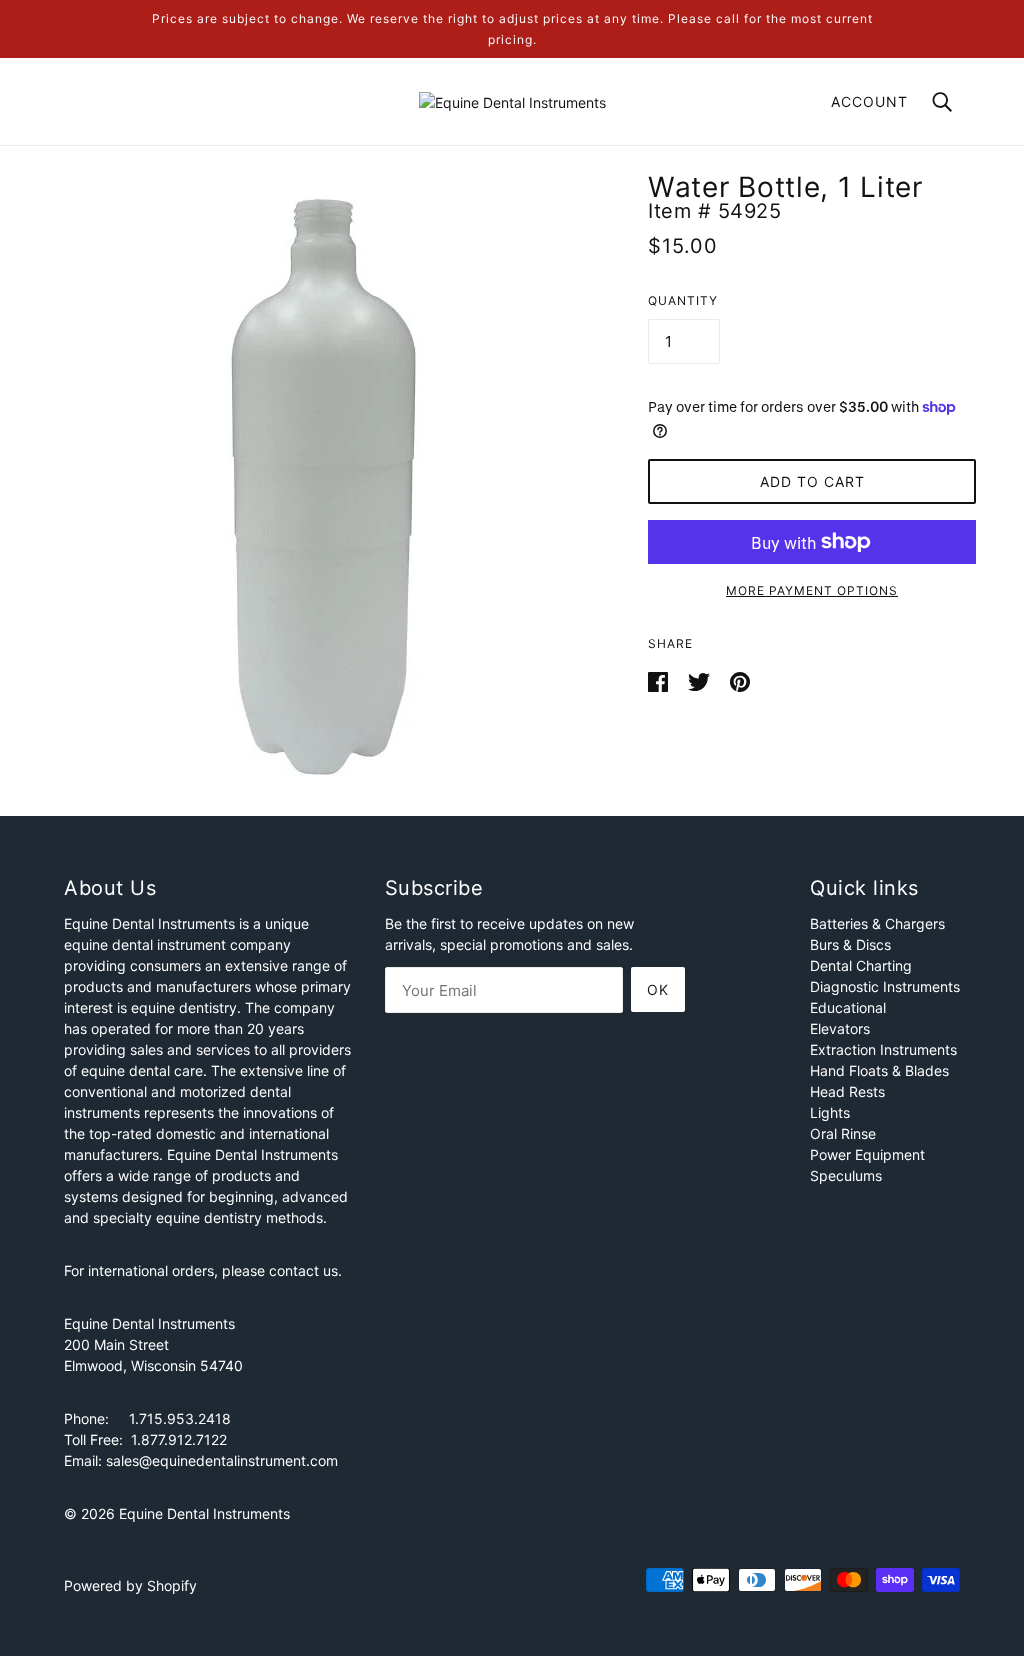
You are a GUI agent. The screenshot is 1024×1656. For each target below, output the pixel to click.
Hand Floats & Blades (879, 1070)
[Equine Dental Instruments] (512, 100)
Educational (848, 1007)
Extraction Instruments (883, 1049)
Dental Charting (861, 965)
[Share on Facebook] (660, 680)
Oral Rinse (843, 1133)
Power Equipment (867, 1154)
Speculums (846, 1175)
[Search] (942, 100)
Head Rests (847, 1091)
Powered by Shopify (130, 1585)
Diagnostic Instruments (885, 986)
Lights (830, 1112)
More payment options (812, 590)
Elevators (840, 1028)
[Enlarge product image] (324, 484)
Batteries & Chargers (877, 923)
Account (869, 101)
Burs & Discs (850, 944)
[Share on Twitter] (701, 680)
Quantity (683, 300)
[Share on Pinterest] (740, 680)
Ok (658, 989)
